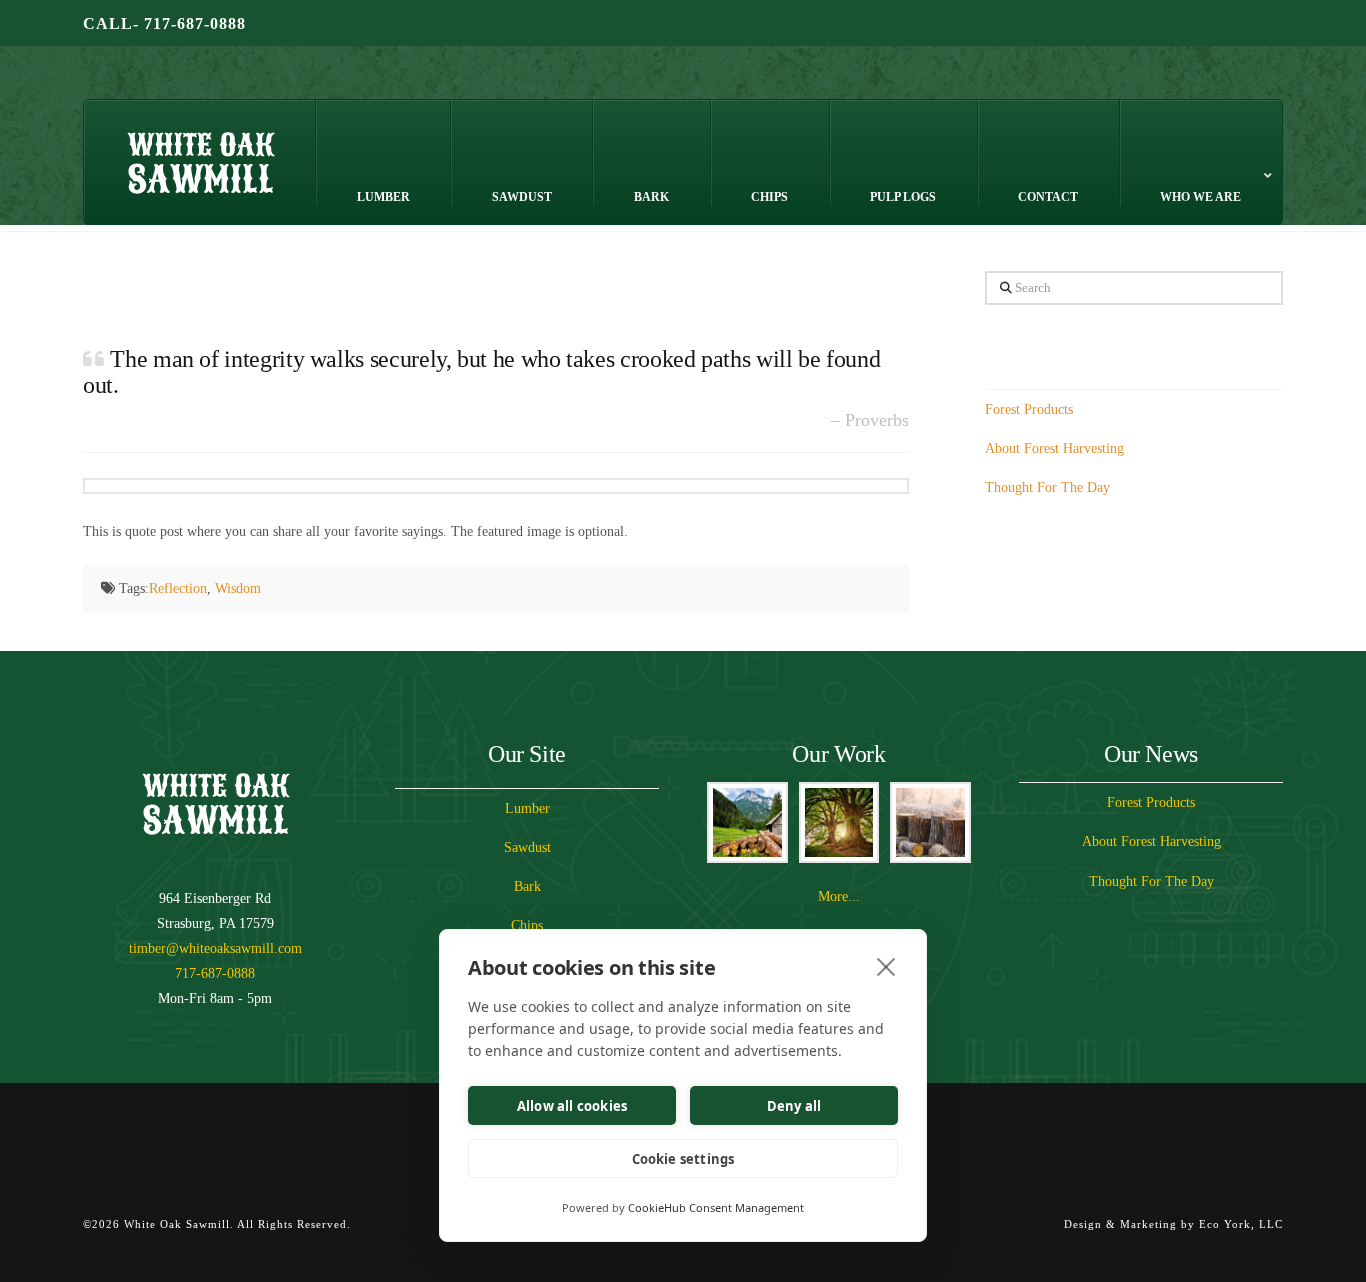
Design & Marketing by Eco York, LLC (1173, 1224)
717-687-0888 (215, 973)
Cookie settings (683, 1159)
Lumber (527, 808)
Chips (527, 925)
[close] (886, 966)
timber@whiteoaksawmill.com (215, 948)
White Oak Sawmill (226, 81)
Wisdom (238, 588)
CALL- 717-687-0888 (164, 23)
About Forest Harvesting (1054, 448)
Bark (527, 886)
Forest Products (1029, 409)
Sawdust (527, 847)
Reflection (178, 588)
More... (839, 896)
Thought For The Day (1047, 487)
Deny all (794, 1106)
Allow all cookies (572, 1106)
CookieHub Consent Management (716, 1207)
